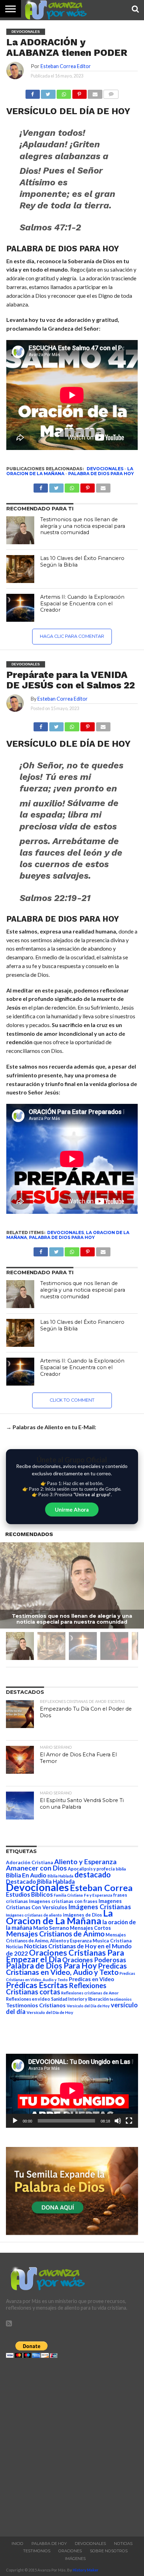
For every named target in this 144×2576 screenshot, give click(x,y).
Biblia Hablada (60, 1876)
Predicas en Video (92, 1979)
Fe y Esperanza (98, 1895)
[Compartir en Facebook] (33, 92)
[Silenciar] (118, 2121)
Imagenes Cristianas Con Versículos (64, 1904)
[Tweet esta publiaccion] (56, 486)
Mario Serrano (51, 1928)
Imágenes (75, 2559)
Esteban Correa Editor (66, 66)
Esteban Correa (101, 1888)
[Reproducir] (15, 2121)
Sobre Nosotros (109, 2551)
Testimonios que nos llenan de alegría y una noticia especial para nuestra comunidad (83, 526)
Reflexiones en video (28, 1999)
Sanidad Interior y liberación (80, 1999)
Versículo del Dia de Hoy (88, 2006)
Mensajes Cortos (90, 1928)
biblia (121, 1869)
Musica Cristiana (112, 1941)
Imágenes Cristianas (100, 1907)
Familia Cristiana (68, 1895)
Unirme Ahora (72, 1510)
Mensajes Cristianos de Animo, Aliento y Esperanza (66, 1938)
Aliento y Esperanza (85, 1862)
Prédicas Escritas (37, 1985)
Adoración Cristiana (30, 1862)
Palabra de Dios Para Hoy (101, 474)
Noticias (15, 1947)
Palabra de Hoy (49, 2544)
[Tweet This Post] (56, 725)
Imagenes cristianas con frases (63, 1901)
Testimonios (37, 2551)
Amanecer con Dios (36, 1868)
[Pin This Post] (88, 725)
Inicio (17, 2544)
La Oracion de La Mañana (59, 1917)
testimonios (121, 1999)
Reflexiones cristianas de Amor (90, 1993)
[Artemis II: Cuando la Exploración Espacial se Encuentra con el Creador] (20, 608)
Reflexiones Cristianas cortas (56, 1988)
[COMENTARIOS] (111, 92)
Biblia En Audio (26, 1875)
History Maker (86, 2570)
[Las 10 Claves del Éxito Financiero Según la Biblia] (20, 569)
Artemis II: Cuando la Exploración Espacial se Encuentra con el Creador (82, 603)
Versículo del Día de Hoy (50, 2012)
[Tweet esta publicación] (48, 92)
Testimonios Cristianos (36, 2005)
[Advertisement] (72, 2445)
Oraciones (70, 2551)
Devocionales (105, 469)
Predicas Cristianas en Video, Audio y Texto (66, 1969)
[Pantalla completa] (129, 2121)
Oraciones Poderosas (94, 1960)
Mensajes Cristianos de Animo (55, 1933)
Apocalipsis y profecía (91, 1869)
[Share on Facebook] (41, 725)
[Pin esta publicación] (79, 92)
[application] (72, 2091)
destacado (93, 1874)
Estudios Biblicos (29, 1894)
